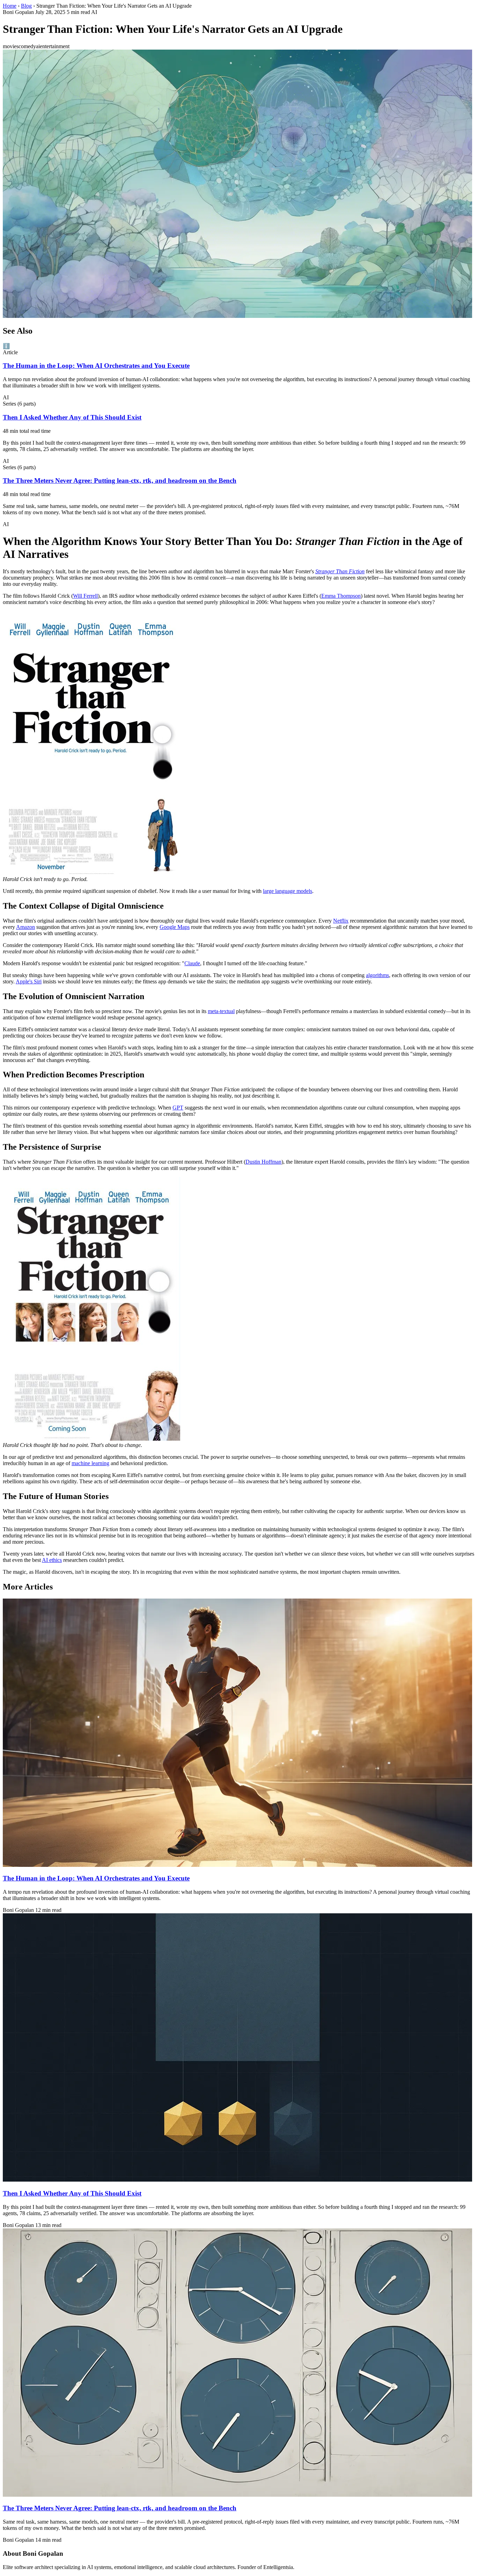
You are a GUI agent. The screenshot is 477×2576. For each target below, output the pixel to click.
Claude (192, 963)
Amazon (25, 927)
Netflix (341, 921)
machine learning (90, 1463)
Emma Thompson (341, 596)
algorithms (377, 975)
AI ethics (52, 1560)
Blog (26, 6)
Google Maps (175, 927)
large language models (288, 891)
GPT (178, 1108)
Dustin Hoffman (263, 1162)
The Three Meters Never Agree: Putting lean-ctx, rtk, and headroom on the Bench (120, 481)
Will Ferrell (85, 596)
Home (10, 6)
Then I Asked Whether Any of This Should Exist (72, 417)
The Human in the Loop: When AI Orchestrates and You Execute (96, 366)
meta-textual (221, 1011)
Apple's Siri (29, 981)
